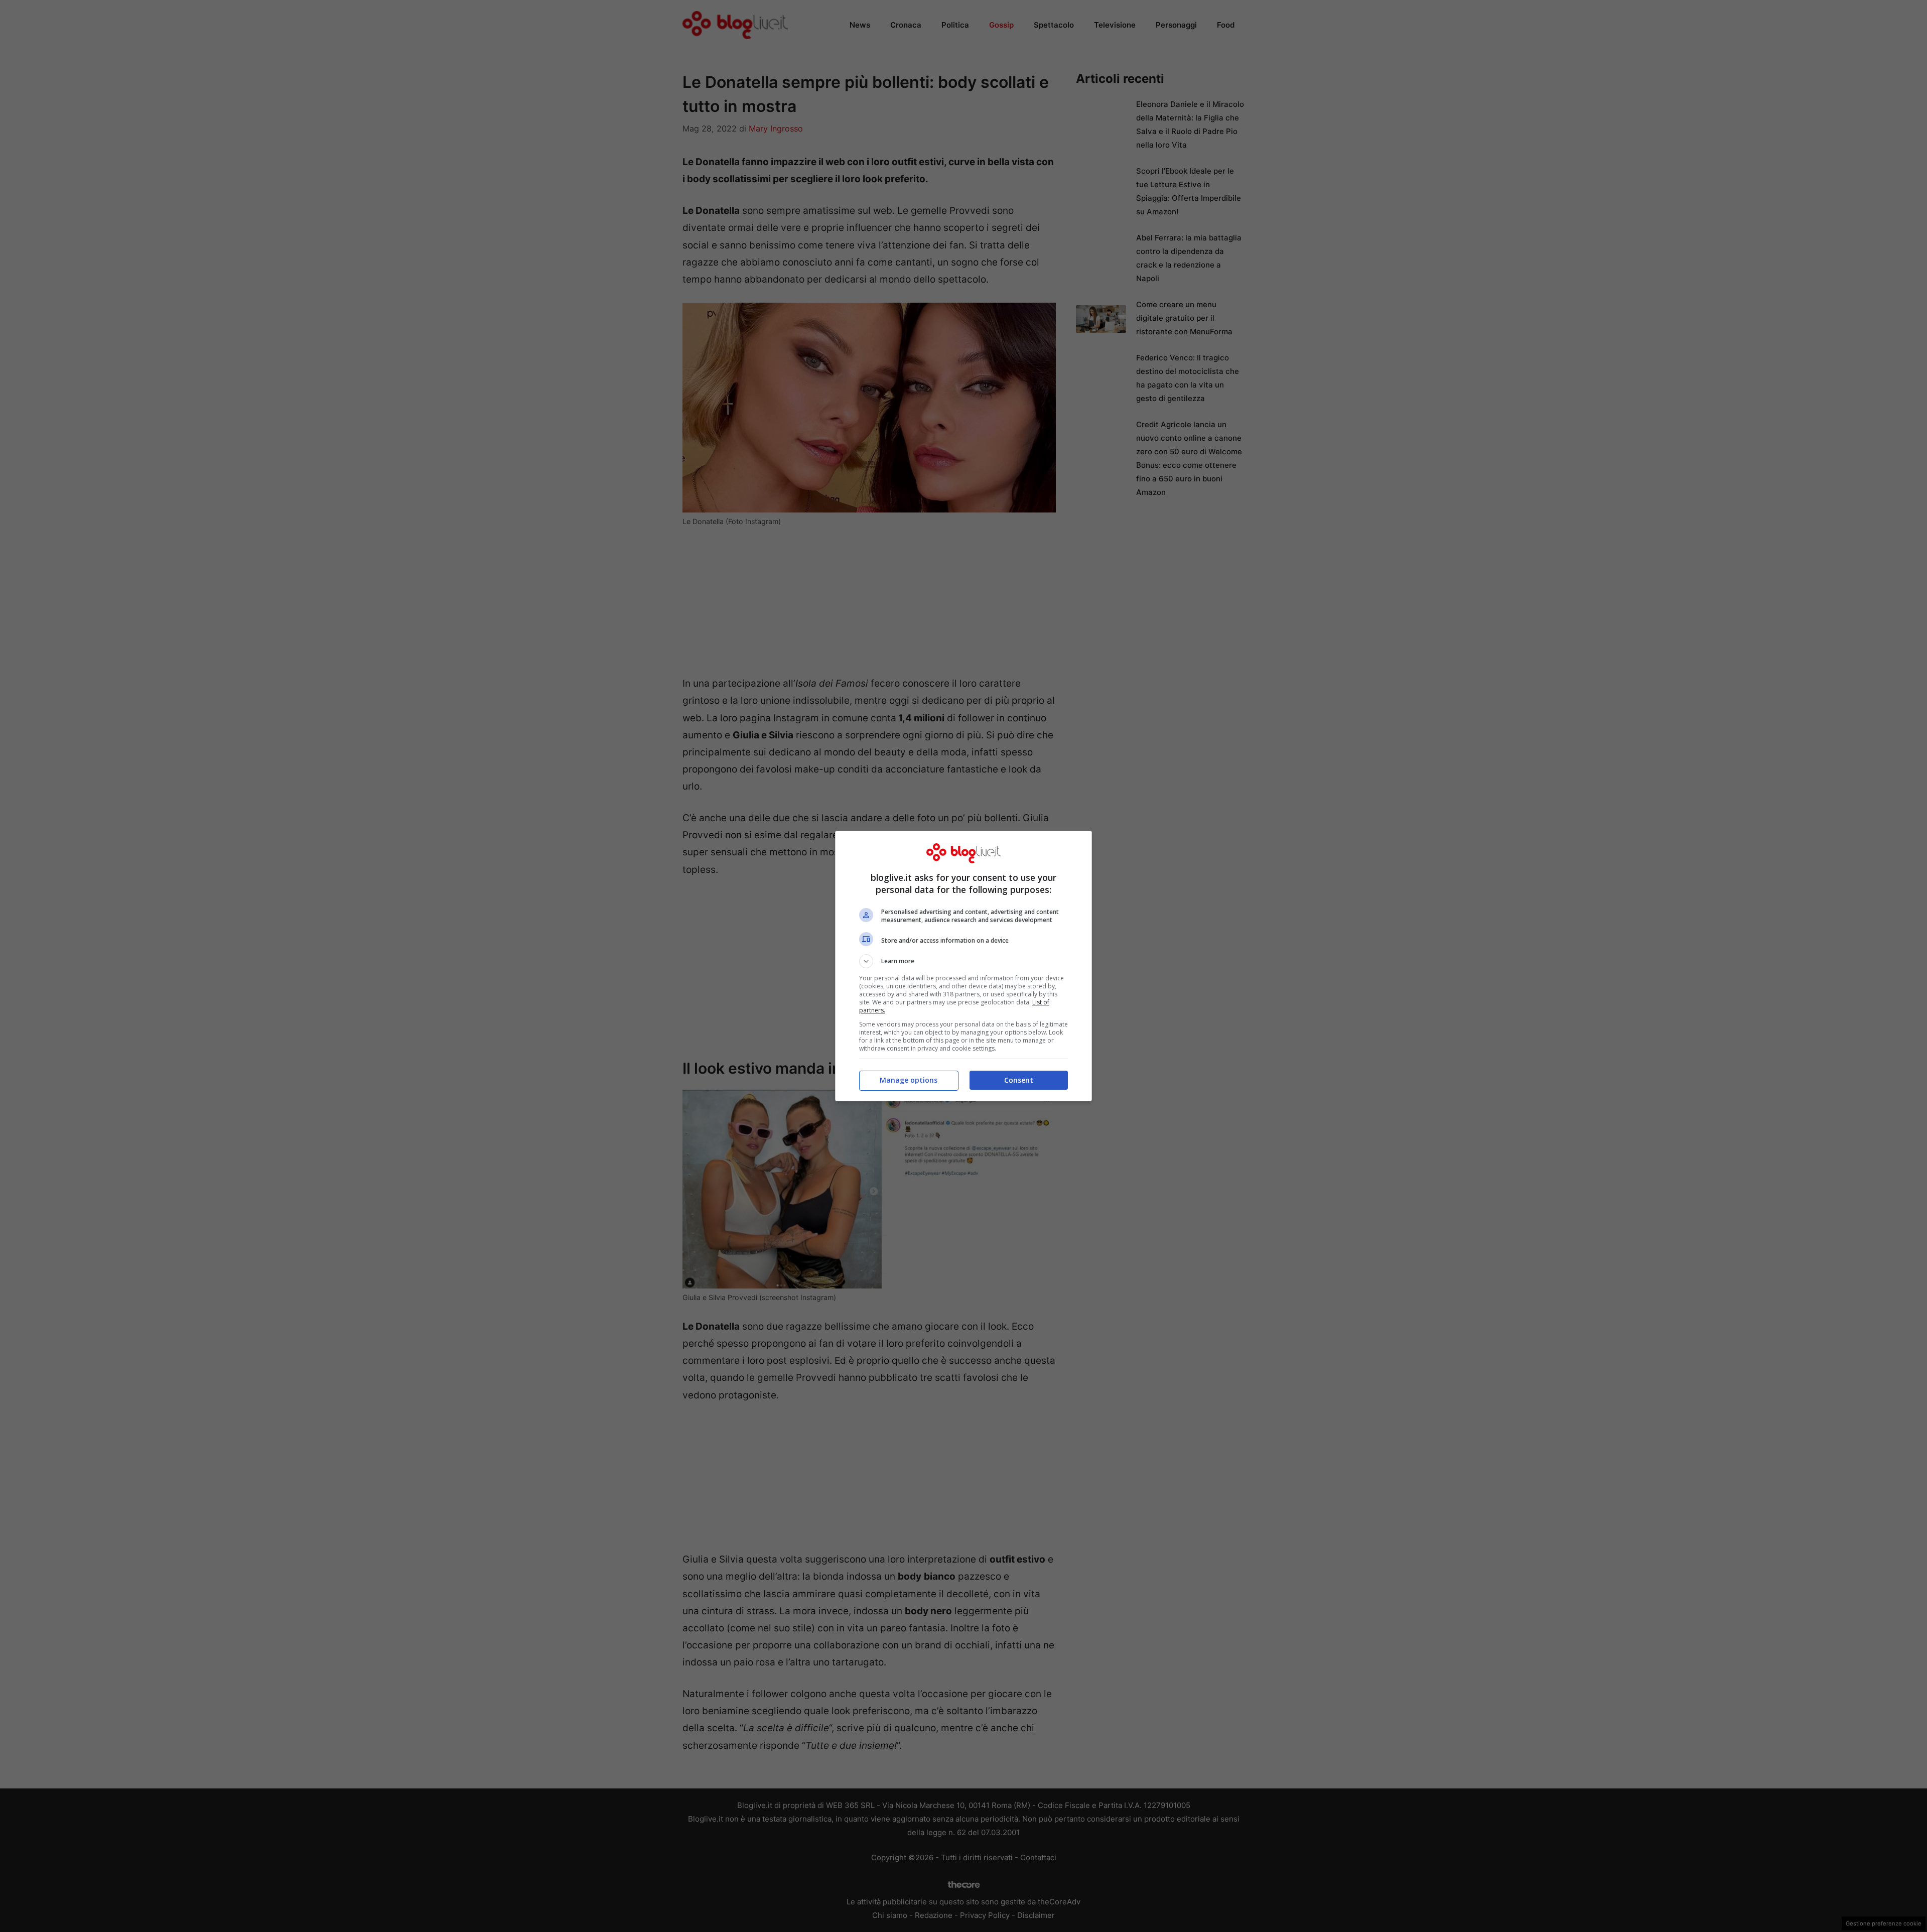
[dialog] (963, 966)
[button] (963, 961)
